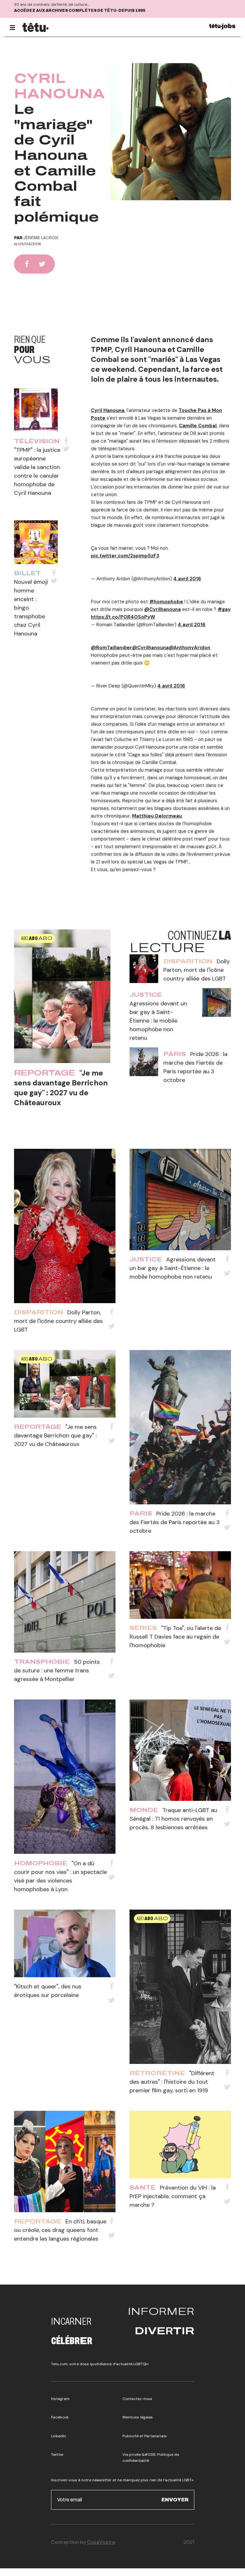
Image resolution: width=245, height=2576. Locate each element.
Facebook (60, 2417)
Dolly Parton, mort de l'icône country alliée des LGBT (197, 970)
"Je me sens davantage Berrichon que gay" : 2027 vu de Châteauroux (61, 1088)
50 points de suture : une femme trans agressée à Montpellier (57, 1670)
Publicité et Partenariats (145, 2436)
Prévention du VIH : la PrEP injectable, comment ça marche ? (173, 2196)
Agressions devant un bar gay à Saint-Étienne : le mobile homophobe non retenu (158, 1021)
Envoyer (175, 2500)
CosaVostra (101, 2542)
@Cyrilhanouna (163, 609)
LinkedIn (59, 2436)
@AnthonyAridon (189, 648)
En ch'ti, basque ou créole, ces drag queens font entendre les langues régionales (60, 2230)
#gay (224, 609)
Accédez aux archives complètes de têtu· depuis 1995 (80, 11)
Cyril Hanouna (108, 410)
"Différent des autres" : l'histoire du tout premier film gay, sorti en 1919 (172, 2082)
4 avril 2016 (187, 579)
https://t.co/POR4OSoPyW (123, 617)
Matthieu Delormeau (157, 816)
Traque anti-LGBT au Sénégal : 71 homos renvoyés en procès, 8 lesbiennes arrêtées (173, 1819)
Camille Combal (198, 426)
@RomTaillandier (111, 648)
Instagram (60, 2399)
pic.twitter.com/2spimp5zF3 (125, 556)
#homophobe (166, 602)
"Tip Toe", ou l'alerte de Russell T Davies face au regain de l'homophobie (175, 1637)
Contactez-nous (137, 2399)
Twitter (57, 2455)
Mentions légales (138, 2417)
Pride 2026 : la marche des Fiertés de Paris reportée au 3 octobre (175, 1522)
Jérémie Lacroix (41, 238)
